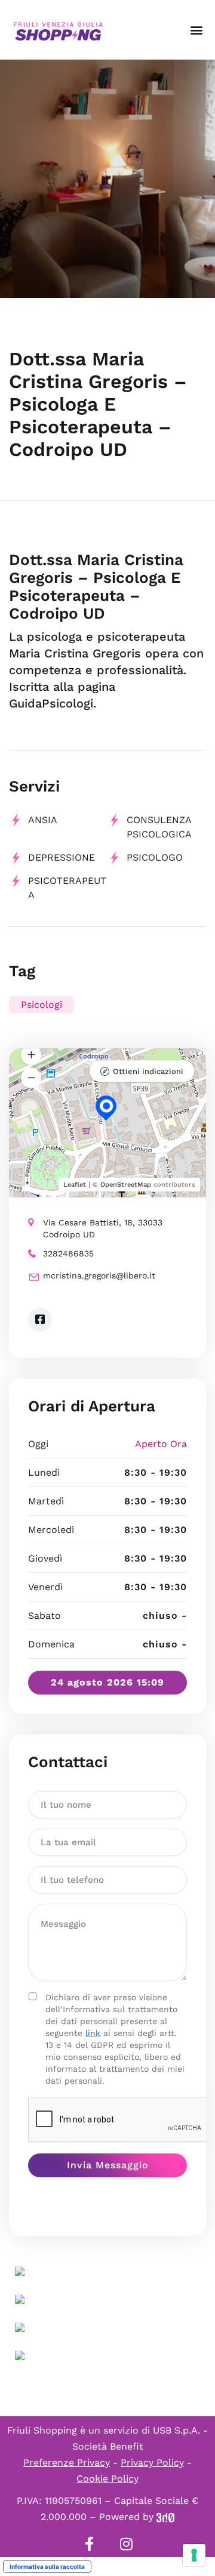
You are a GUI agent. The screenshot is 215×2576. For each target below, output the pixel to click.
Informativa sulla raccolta (47, 2566)
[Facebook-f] (89, 2544)
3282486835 (68, 1253)
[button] (196, 30)
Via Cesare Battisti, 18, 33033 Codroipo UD (103, 1228)
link (93, 2033)
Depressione (62, 857)
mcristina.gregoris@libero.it (99, 1275)
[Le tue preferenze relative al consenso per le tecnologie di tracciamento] (194, 2555)
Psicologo (155, 857)
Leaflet (75, 1185)
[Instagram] (126, 2544)
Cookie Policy (107, 2479)
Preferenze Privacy (67, 2462)
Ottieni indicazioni (148, 1071)
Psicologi (42, 1005)
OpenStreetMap (126, 1185)
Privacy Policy (152, 2462)
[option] (107, 179)
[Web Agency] (165, 2517)
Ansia (43, 820)
